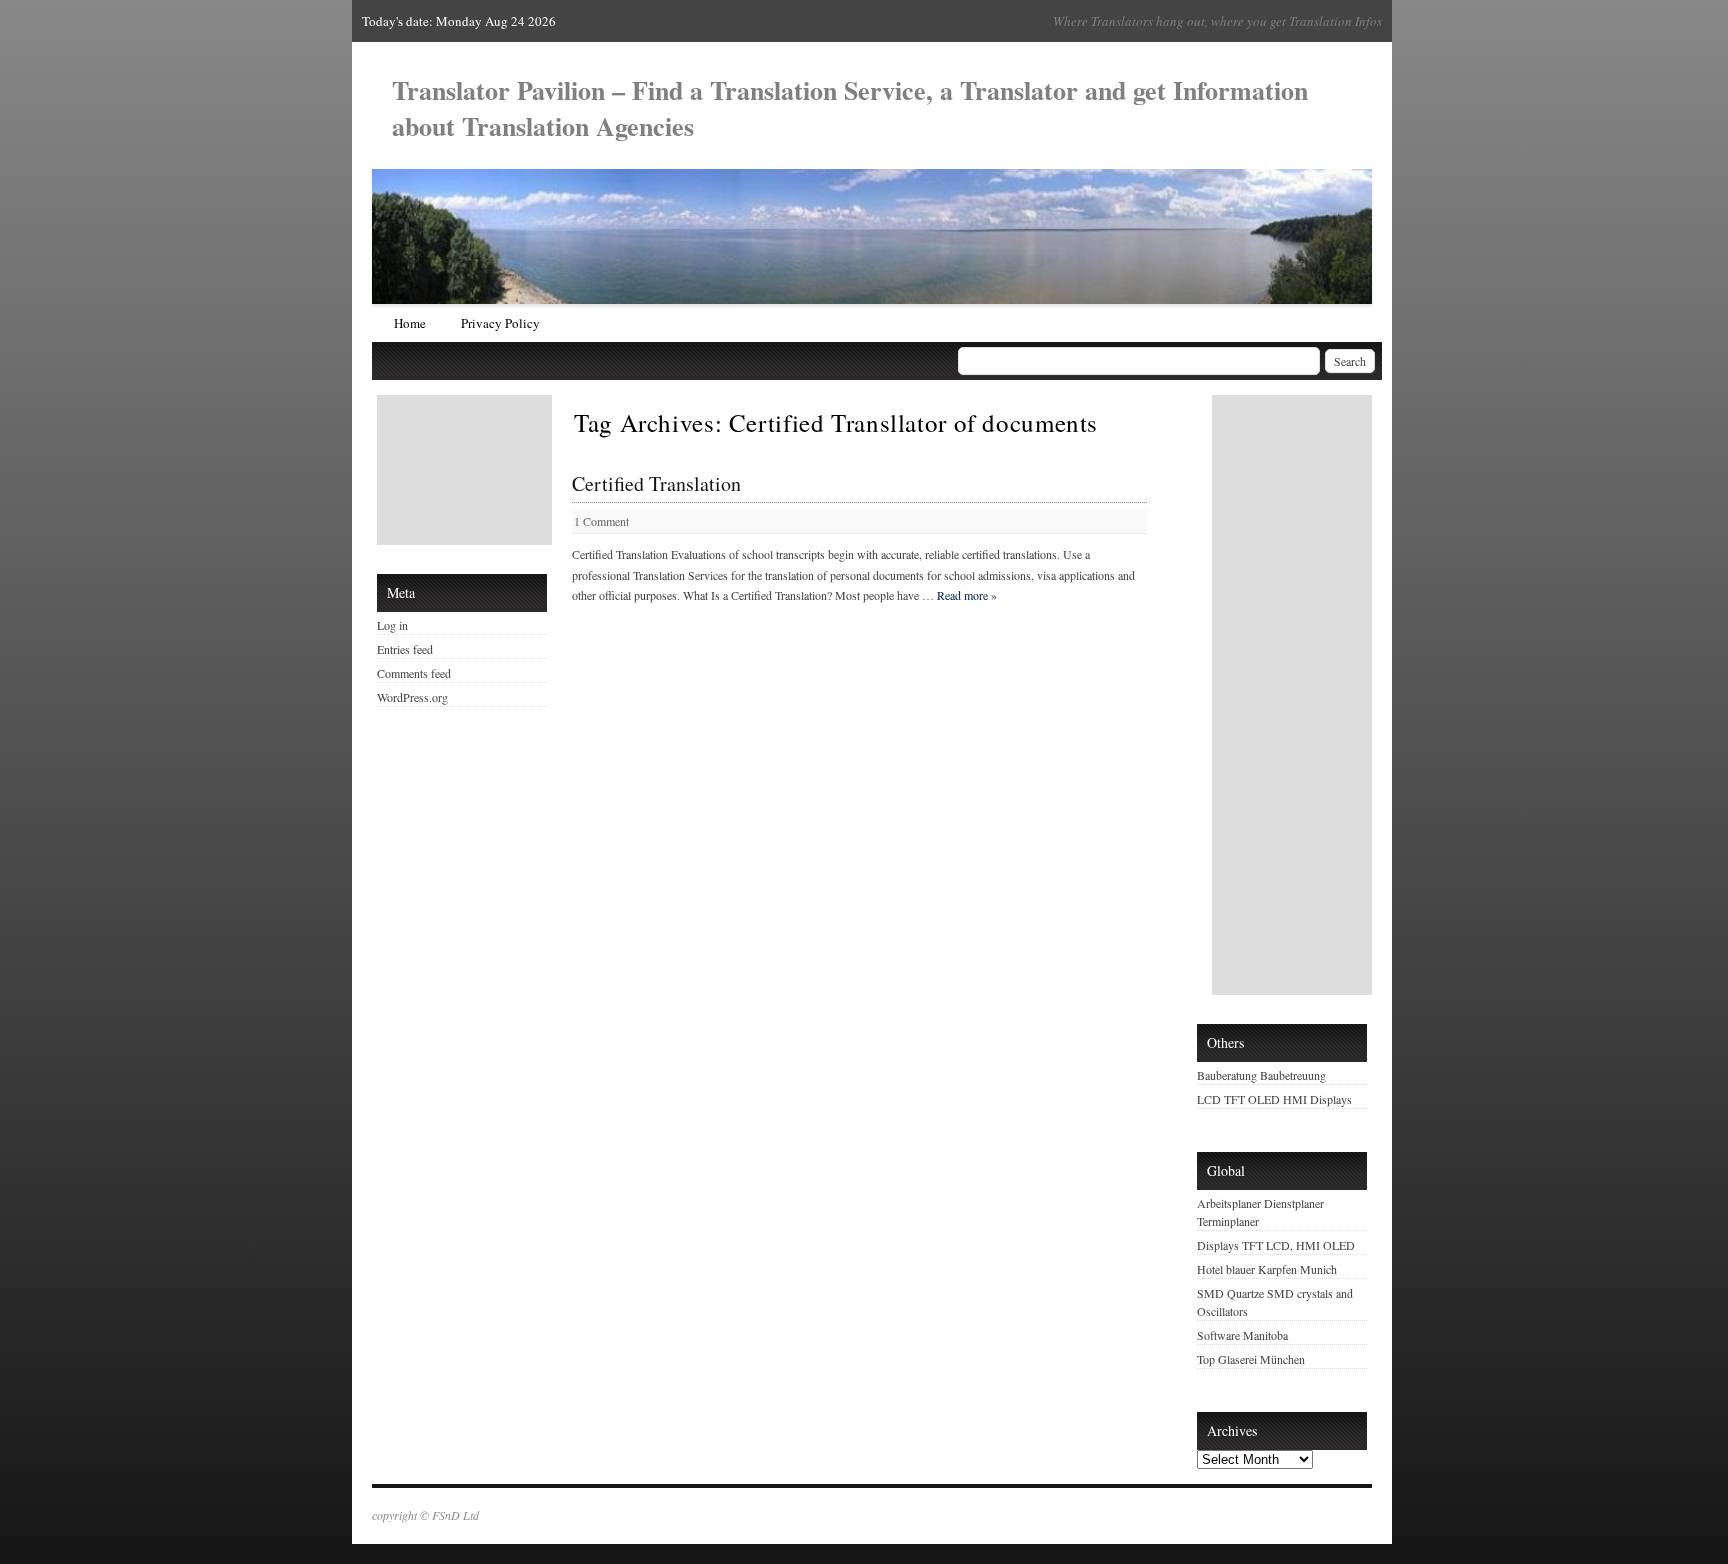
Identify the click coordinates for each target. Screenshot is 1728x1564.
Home (410, 323)
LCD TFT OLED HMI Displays (1274, 1099)
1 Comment (601, 521)
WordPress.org (412, 697)
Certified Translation (656, 484)
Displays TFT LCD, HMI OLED (1276, 1245)
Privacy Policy (500, 323)
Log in (392, 625)
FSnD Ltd (455, 1515)
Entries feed (405, 649)
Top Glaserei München (1251, 1359)
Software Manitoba (1242, 1335)
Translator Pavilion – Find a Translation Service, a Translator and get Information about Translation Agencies (850, 108)
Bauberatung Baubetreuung (1261, 1075)
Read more (967, 595)
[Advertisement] (467, 470)
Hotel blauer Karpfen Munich (1267, 1269)
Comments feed (414, 673)
